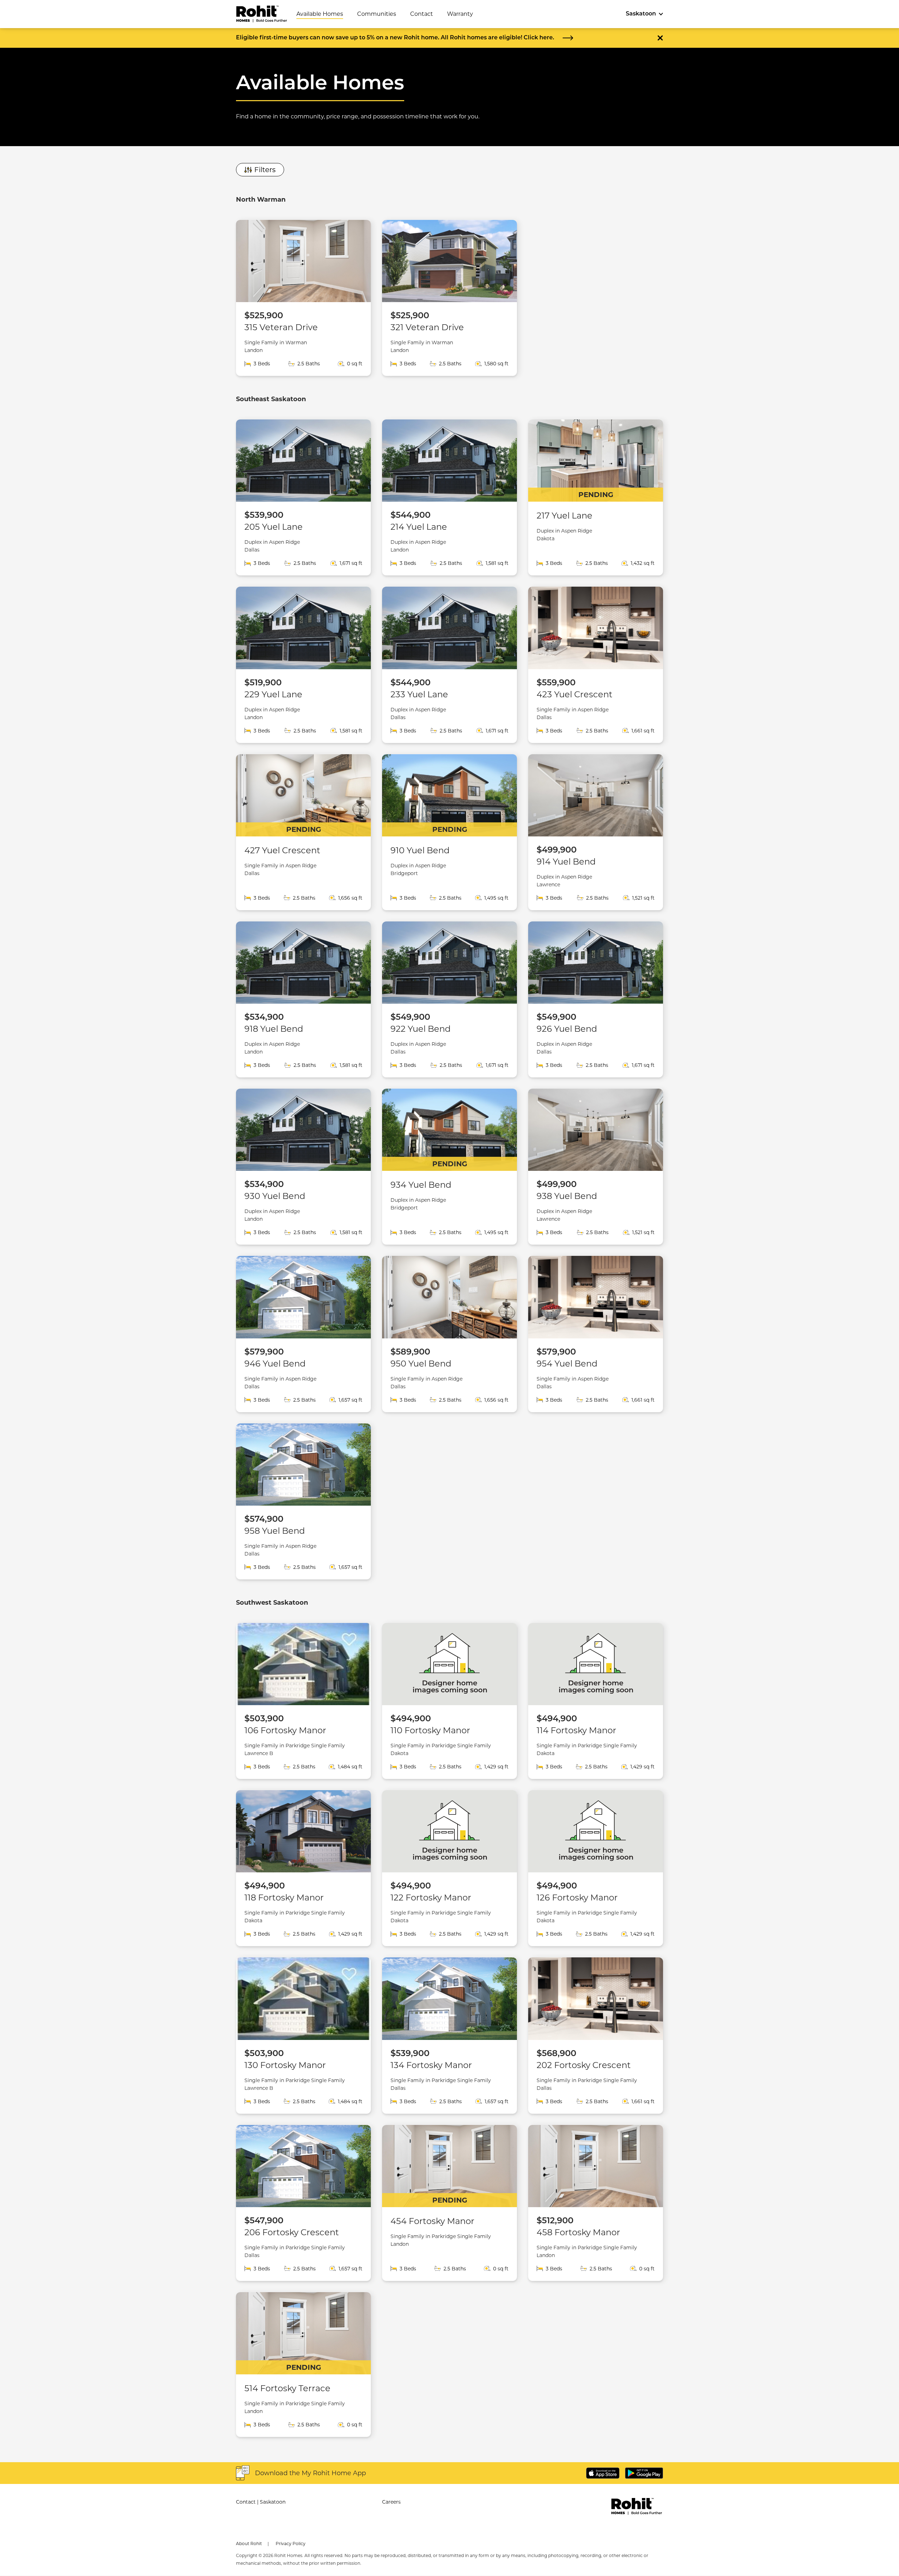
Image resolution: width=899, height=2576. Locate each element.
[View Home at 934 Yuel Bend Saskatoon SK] (449, 1167)
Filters (265, 170)
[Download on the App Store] (603, 2473)
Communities (377, 14)
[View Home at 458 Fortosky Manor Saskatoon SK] (596, 2203)
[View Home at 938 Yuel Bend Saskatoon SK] (596, 1167)
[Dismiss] (660, 38)
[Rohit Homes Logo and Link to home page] (267, 14)
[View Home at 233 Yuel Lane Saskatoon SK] (449, 665)
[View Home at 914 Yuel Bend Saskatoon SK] (596, 832)
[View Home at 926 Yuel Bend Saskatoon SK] (596, 999)
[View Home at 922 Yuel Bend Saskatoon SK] (449, 999)
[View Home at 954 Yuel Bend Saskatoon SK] (596, 1334)
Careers (391, 2502)
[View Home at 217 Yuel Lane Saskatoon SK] (596, 497)
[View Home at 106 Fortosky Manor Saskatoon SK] (303, 1701)
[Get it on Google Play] (644, 2473)
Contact (422, 14)
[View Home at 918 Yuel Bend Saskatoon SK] (303, 999)
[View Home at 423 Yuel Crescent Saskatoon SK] (596, 665)
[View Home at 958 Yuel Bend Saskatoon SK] (303, 1501)
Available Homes (320, 14)
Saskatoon (641, 14)
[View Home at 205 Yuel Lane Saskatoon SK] (303, 497)
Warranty (460, 14)
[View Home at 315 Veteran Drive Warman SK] (303, 298)
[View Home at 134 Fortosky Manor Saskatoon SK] (449, 2035)
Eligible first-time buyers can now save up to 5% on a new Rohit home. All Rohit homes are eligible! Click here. (395, 38)
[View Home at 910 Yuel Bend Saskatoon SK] (449, 832)
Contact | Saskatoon (261, 2502)
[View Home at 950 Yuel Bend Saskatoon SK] (449, 1334)
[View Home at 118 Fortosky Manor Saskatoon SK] (303, 1868)
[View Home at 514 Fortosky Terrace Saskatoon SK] (303, 2365)
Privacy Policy (291, 2544)
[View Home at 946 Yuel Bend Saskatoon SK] (303, 1334)
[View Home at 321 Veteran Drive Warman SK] (449, 298)
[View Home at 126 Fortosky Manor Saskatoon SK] (596, 1868)
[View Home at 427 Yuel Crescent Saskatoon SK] (303, 832)
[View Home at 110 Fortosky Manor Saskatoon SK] (449, 1701)
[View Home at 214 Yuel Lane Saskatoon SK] (449, 497)
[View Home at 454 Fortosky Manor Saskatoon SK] (449, 2203)
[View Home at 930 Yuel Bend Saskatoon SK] (303, 1167)
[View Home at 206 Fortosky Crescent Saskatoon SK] (303, 2203)
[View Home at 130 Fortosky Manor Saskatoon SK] (303, 2035)
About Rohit (249, 2544)
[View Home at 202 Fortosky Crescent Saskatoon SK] (596, 2035)
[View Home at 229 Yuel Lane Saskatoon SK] (303, 665)
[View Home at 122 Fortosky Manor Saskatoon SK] (449, 1868)
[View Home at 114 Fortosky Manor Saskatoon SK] (596, 1701)
